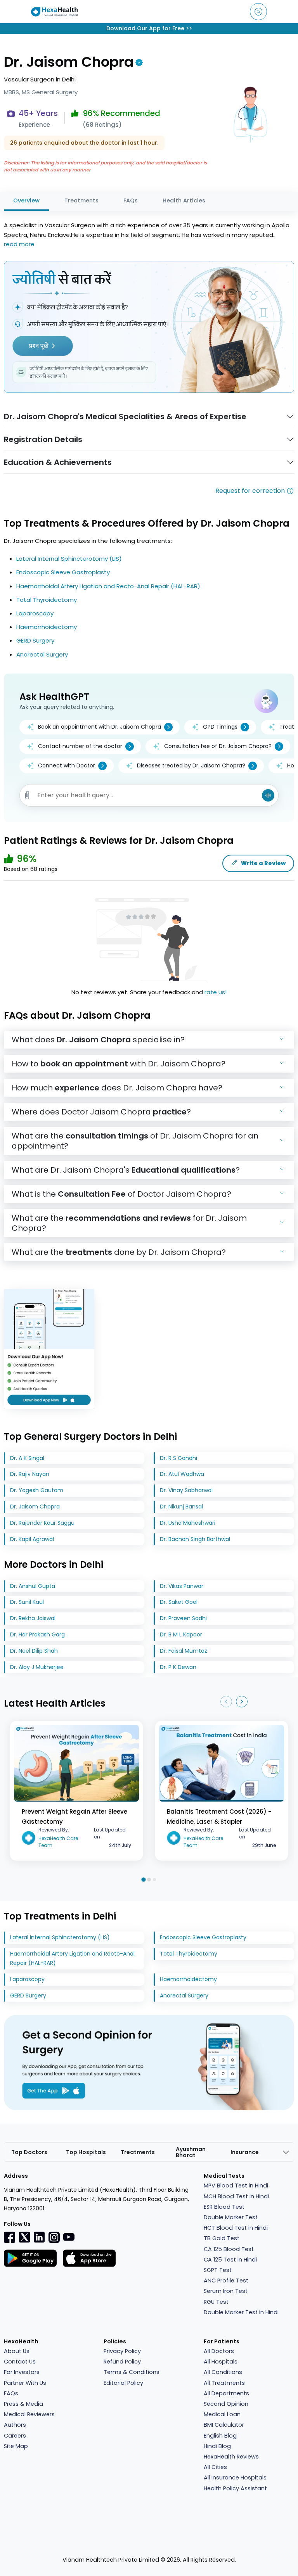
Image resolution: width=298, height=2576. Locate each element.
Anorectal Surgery (42, 654)
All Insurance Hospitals (235, 2478)
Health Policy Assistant (235, 2488)
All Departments (226, 2393)
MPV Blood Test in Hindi (236, 2186)
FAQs (131, 200)
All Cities (215, 2467)
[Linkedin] (39, 2237)
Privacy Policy (122, 2351)
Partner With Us (25, 2383)
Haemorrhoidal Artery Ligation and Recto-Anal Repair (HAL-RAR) (108, 586)
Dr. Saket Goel (179, 1602)
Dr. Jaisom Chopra (35, 1507)
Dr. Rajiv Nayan (30, 1474)
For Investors (22, 2372)
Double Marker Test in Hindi (241, 2312)
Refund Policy (122, 2362)
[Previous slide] (226, 1702)
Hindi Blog (217, 2446)
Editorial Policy (123, 2383)
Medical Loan (222, 2414)
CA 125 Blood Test (229, 2249)
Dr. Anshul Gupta (33, 1586)
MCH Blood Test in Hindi (236, 2196)
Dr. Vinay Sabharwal (186, 1490)
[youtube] (69, 2236)
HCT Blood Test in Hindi (236, 2228)
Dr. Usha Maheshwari (188, 1523)
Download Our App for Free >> (149, 28)
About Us (17, 2351)
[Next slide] (242, 1702)
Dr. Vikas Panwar (182, 1586)
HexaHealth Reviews (231, 2457)
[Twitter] (24, 2237)
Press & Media (23, 2404)
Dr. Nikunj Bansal (181, 1507)
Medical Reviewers (29, 2414)
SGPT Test (218, 2270)
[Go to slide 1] (143, 1879)
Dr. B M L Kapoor (181, 1634)
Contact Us (20, 2362)
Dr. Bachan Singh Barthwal (195, 1539)
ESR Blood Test (224, 2207)
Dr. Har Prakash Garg (37, 1634)
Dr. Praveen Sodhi (183, 1618)
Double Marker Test (231, 2217)
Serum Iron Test (226, 2291)
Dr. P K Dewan (178, 1667)
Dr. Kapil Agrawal (32, 1539)
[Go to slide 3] (154, 1880)
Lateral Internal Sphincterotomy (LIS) (69, 559)
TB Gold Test (222, 2238)
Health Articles (184, 200)
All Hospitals (221, 2362)
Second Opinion (226, 2404)
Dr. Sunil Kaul (27, 1602)
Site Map (16, 2446)
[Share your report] (27, 795)
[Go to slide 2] (149, 1880)
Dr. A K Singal (27, 1458)
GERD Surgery (35, 640)
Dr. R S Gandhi (178, 1458)
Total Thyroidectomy (47, 600)
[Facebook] (10, 2237)
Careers (15, 2436)
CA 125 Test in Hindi (230, 2260)
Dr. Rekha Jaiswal (33, 1618)
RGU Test (216, 2302)
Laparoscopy (35, 613)
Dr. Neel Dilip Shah (34, 1651)
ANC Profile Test (226, 2281)
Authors (15, 2425)
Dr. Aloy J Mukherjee (37, 1667)
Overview (26, 200)
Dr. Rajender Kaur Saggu (42, 1523)
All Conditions (223, 2372)
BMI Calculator (224, 2425)
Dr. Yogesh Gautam (37, 1490)
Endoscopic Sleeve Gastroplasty (63, 572)
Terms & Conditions (132, 2372)
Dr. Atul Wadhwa (182, 1474)
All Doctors (219, 2351)
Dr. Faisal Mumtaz (184, 1651)
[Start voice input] (268, 795)
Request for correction (250, 491)
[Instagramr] (54, 2237)
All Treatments (224, 2383)
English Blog (220, 2436)
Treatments (81, 200)
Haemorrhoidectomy (47, 627)
